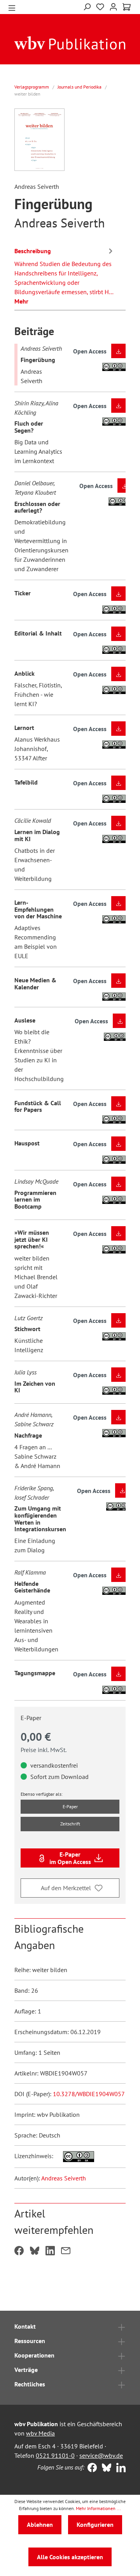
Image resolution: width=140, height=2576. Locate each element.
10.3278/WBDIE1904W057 (89, 2094)
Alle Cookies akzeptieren (70, 2557)
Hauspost (27, 1143)
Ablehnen (40, 2525)
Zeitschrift (70, 1824)
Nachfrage (28, 1435)
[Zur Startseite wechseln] (70, 43)
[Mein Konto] (113, 6)
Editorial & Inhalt (38, 633)
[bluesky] (105, 2468)
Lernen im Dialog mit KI (37, 835)
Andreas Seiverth (64, 2178)
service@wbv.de (101, 2455)
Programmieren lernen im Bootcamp (35, 1199)
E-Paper (70, 1806)
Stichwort (27, 1329)
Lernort (24, 728)
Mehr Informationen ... (98, 2508)
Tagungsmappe (35, 1673)
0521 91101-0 (55, 2455)
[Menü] (12, 7)
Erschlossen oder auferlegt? (37, 507)
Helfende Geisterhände (32, 1587)
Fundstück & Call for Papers (38, 1106)
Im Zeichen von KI (35, 1387)
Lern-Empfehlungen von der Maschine (38, 909)
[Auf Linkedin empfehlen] (50, 2251)
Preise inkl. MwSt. (44, 1750)
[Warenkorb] (127, 7)
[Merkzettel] (100, 7)
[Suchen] (87, 6)
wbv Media (40, 2433)
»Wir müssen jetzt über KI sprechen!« (32, 1239)
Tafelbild (26, 782)
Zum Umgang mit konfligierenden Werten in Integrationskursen (40, 1519)
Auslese (25, 1020)
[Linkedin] (119, 2468)
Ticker (23, 593)
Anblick (24, 673)
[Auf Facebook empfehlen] (19, 2251)
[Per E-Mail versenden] (66, 2251)
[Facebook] (90, 2468)
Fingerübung (38, 360)
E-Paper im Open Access (70, 1858)
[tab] (65, 275)
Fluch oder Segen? (29, 427)
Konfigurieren (95, 2525)
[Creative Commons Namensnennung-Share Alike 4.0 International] (74, 2156)
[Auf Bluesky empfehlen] (35, 2251)
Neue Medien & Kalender (35, 984)
